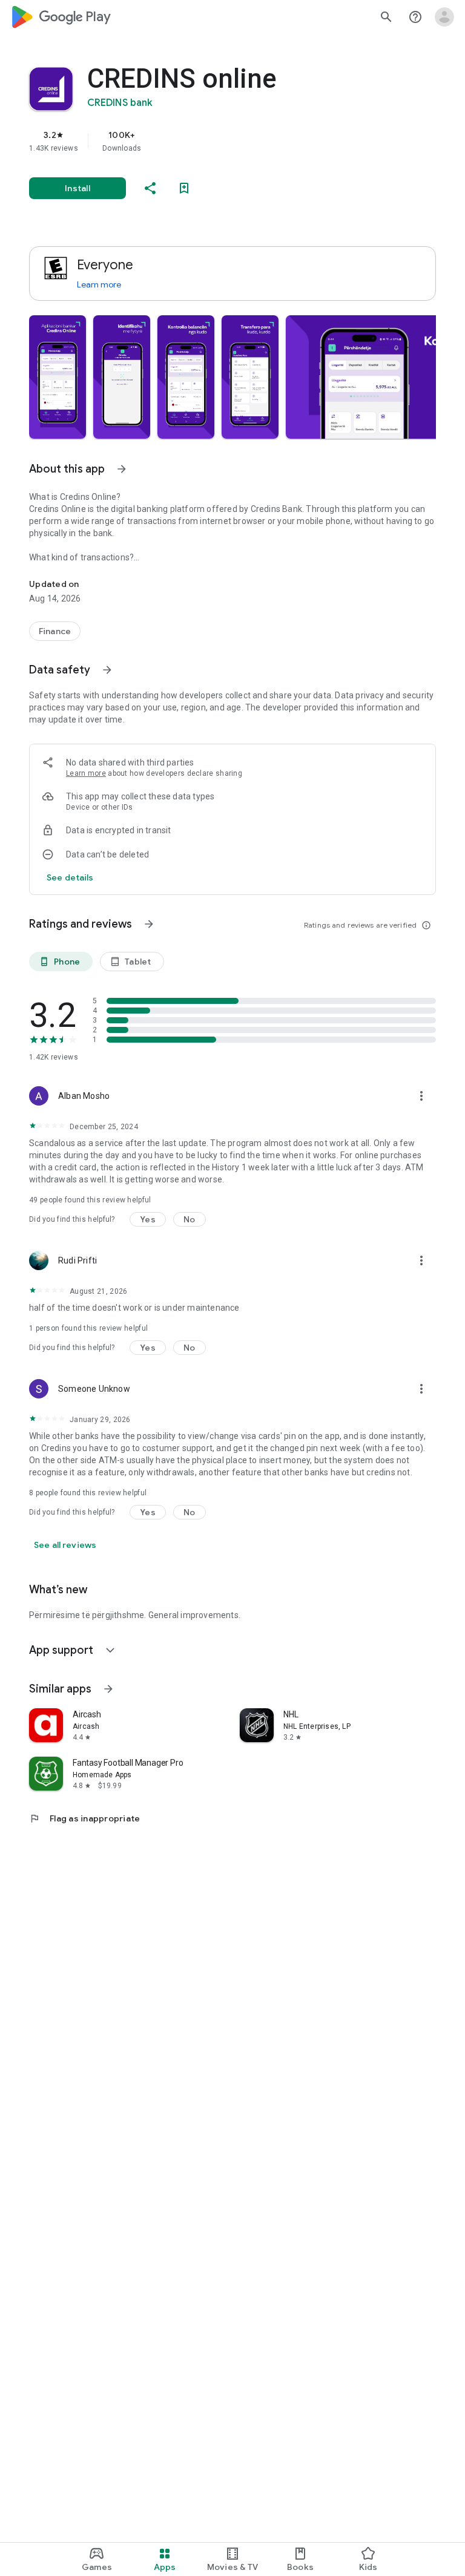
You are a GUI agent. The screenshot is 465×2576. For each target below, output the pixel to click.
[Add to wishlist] (184, 188)
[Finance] (55, 631)
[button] (58, 377)
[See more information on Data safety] (107, 670)
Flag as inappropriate (84, 1818)
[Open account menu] (444, 17)
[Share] (150, 188)
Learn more (99, 284)
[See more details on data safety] (70, 877)
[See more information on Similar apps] (108, 1689)
